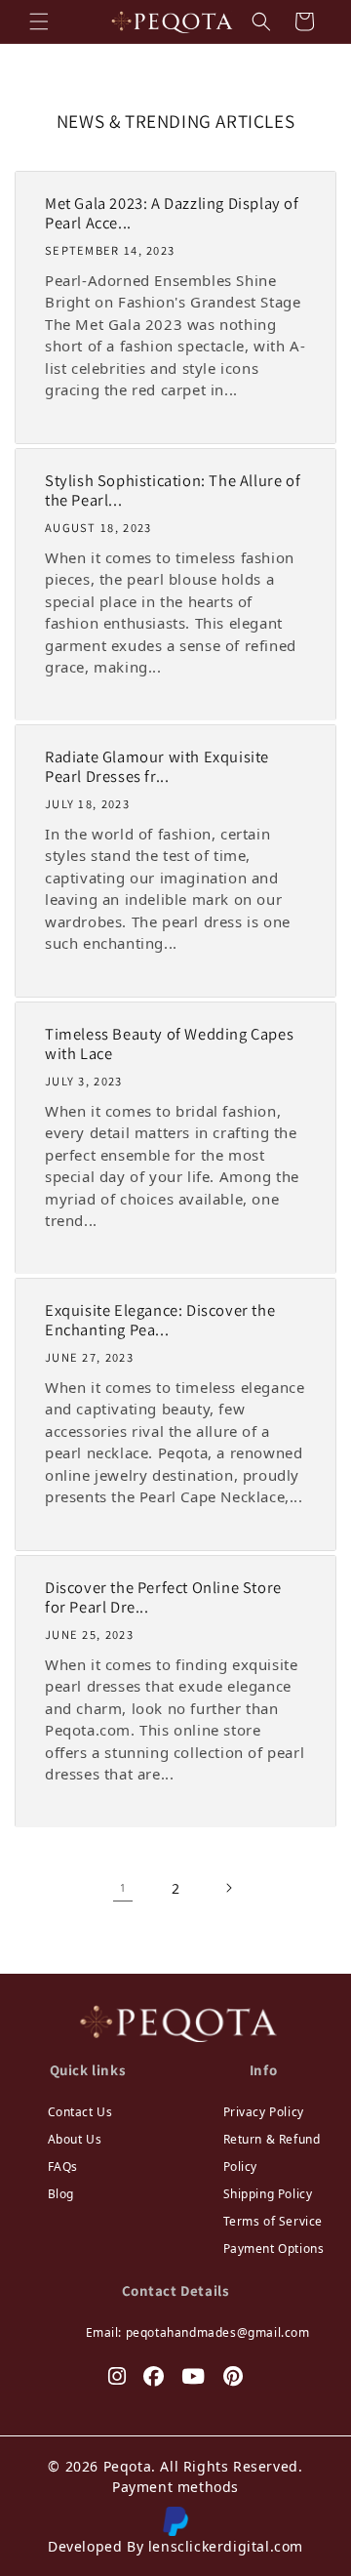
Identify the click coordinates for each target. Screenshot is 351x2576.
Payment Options (274, 2249)
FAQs (63, 2167)
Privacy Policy (264, 2112)
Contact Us (80, 2112)
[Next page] (228, 1888)
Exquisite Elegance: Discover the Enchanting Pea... (160, 1321)
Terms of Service (273, 2221)
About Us (75, 2139)
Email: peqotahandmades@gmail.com (198, 2332)
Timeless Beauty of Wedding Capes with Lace (169, 1044)
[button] (39, 21)
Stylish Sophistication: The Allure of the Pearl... (173, 491)
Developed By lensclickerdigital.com (175, 2546)
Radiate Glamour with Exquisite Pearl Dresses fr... (157, 767)
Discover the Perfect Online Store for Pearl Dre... (163, 1598)
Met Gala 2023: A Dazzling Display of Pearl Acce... (172, 214)
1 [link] (123, 1888)
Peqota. (130, 2466)
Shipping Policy (268, 2194)
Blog (61, 2194)
